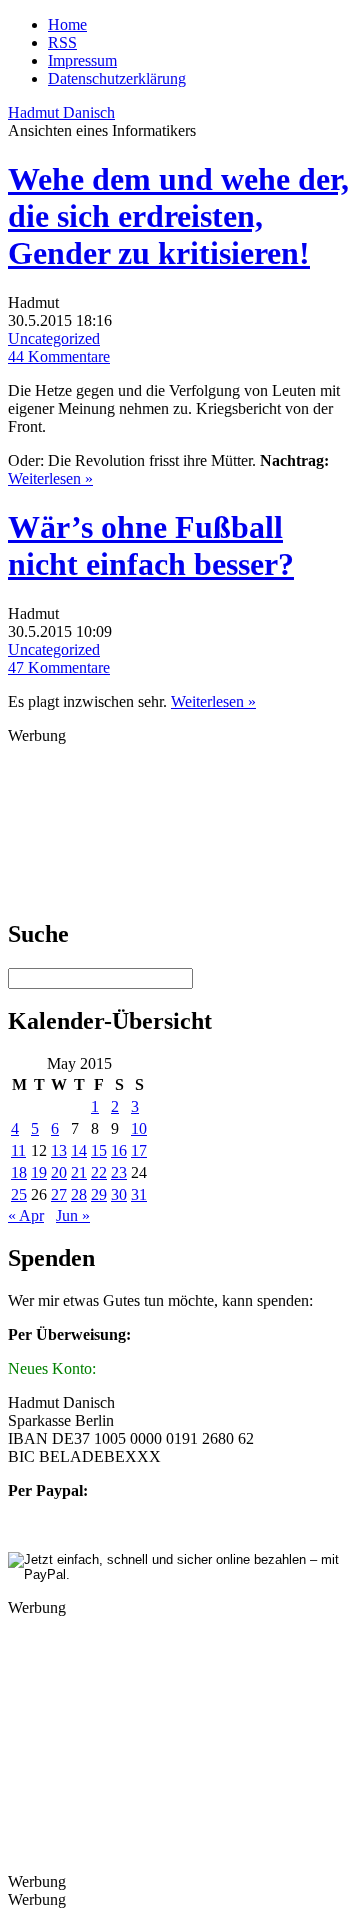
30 (119, 1194)
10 (139, 1128)
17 (139, 1150)
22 (99, 1172)
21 (79, 1172)
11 (18, 1150)
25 (19, 1194)
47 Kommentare (59, 667)
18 (19, 1172)
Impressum (82, 60)
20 (59, 1172)
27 (59, 1194)
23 (119, 1172)
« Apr (26, 1215)
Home (67, 24)
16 (119, 1150)
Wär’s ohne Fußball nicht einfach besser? (151, 545)
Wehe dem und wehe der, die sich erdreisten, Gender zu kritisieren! (178, 216)
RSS (62, 42)
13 (59, 1150)
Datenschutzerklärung (117, 78)
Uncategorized (54, 338)
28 (79, 1194)
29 (99, 1194)
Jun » (73, 1215)
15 (99, 1150)
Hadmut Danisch (61, 112)
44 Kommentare (59, 356)
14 (79, 1150)
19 (39, 1172)
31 (139, 1194)
